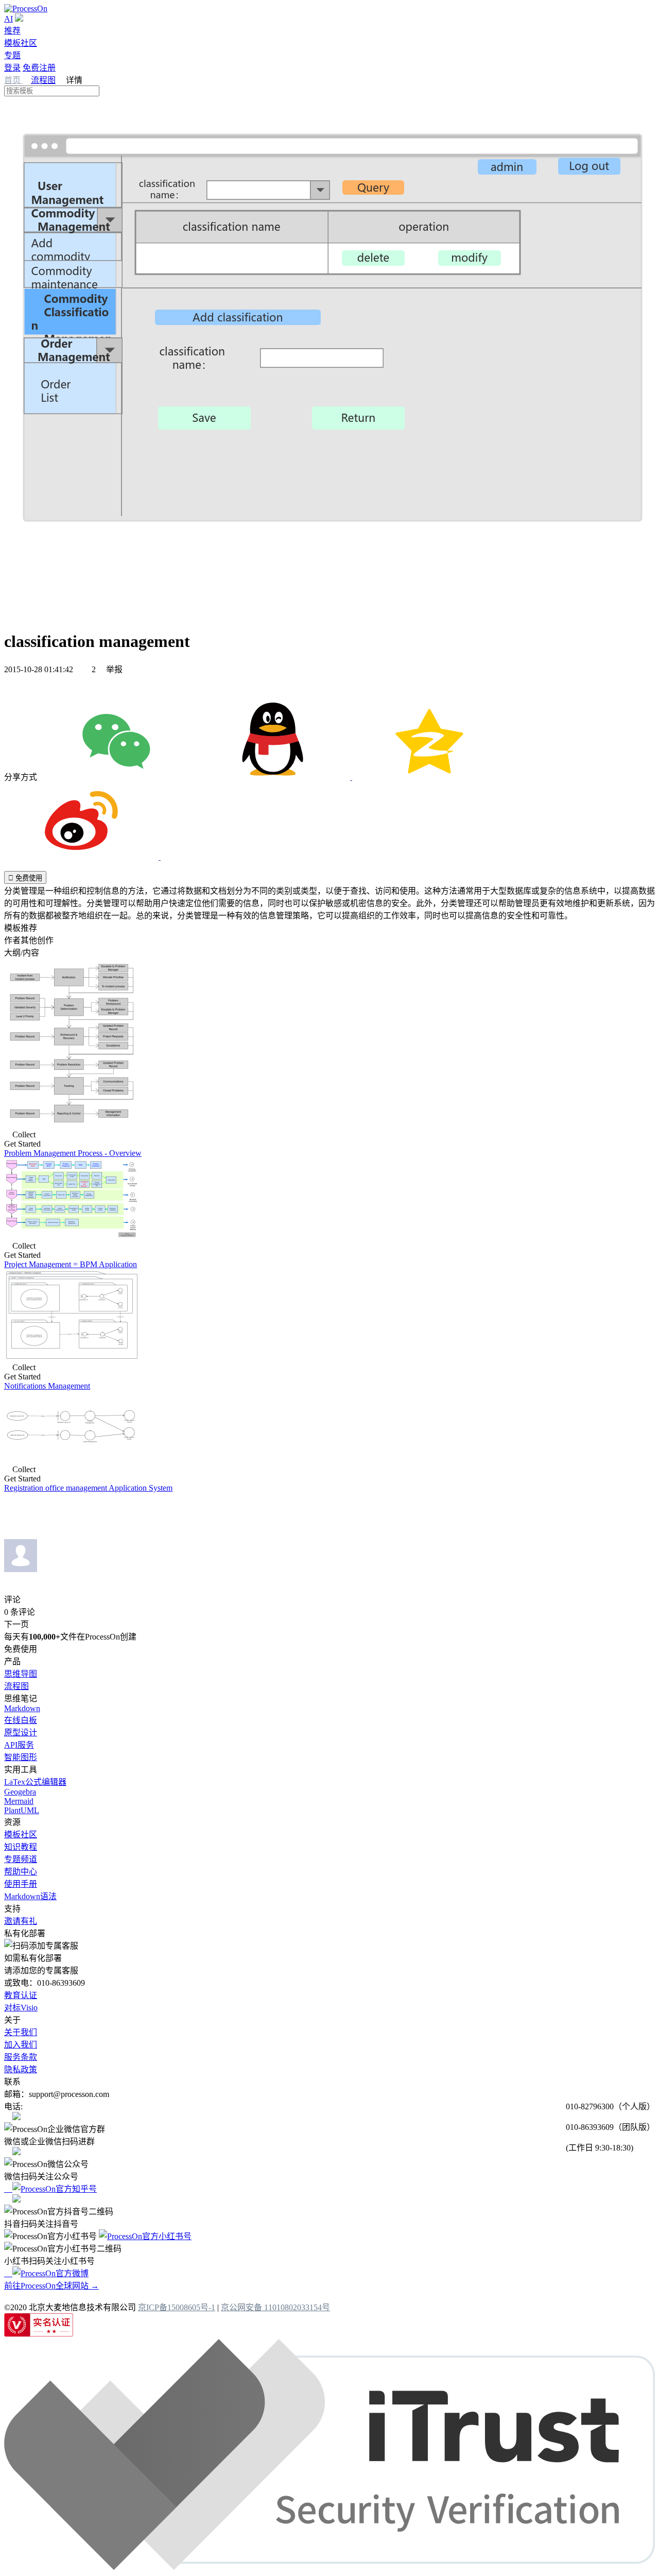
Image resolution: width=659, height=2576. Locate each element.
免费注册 (39, 68)
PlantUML (22, 1810)
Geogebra (20, 1792)
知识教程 (21, 1847)
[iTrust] (329, 2567)
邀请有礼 (21, 1921)
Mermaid (19, 1801)
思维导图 (21, 1674)
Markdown (22, 1708)
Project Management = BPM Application (71, 1264)
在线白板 (21, 1720)
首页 (13, 80)
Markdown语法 (30, 1896)
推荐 (12, 31)
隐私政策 (21, 2069)
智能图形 (21, 1757)
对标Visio (21, 2008)
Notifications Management (47, 1386)
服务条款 (21, 2057)
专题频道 (21, 1859)
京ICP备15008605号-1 (177, 2307)
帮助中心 (21, 1872)
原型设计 (21, 1733)
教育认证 (21, 1995)
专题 (12, 55)
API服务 (19, 1745)
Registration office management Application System (88, 1488)
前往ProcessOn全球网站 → (51, 2286)
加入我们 (21, 2045)
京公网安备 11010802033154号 (275, 2307)
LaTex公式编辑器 (35, 1782)
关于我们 (21, 2032)
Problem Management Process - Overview (73, 1153)
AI (8, 19)
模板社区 (21, 43)
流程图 (43, 80)
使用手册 (21, 1884)
